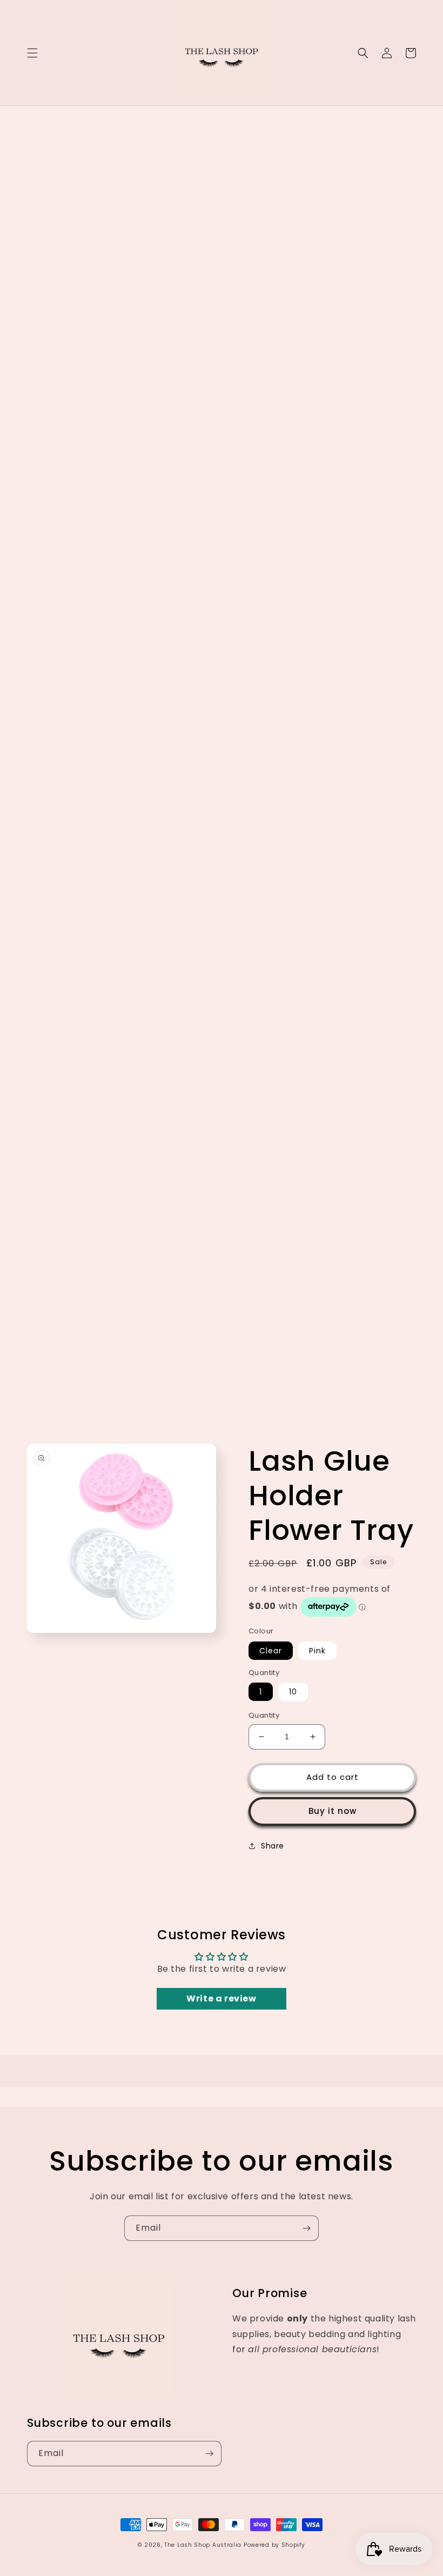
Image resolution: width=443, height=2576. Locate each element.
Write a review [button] (221, 1998)
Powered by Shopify (274, 2545)
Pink (317, 1651)
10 (293, 1692)
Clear (271, 1651)
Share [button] (273, 1846)
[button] (32, 53)
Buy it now (333, 1811)
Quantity (264, 1715)
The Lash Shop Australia (203, 2545)
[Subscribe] (306, 2228)
